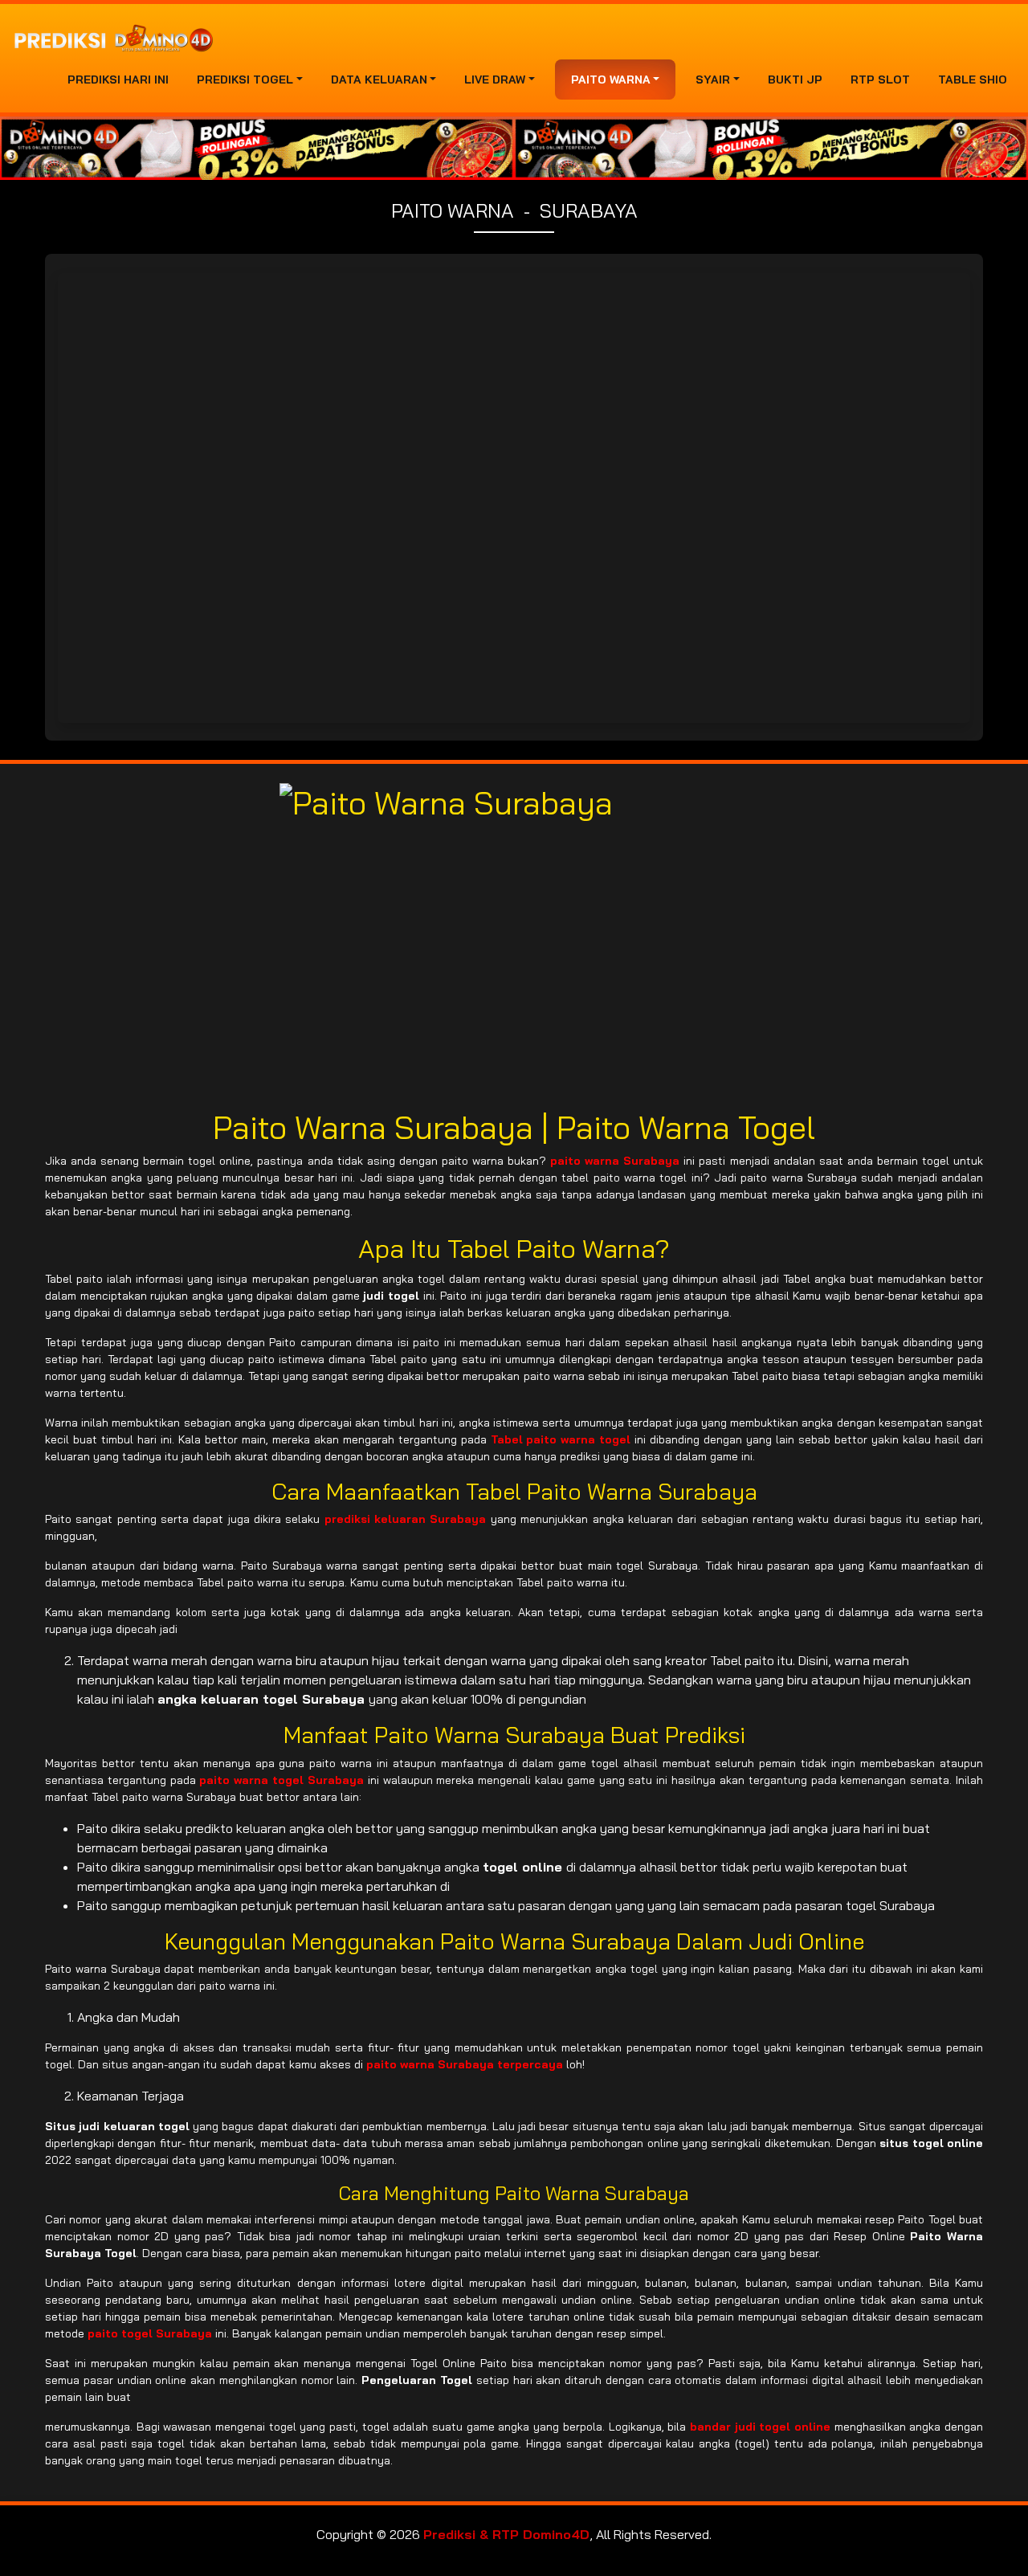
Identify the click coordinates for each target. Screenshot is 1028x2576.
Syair (713, 80)
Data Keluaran (379, 80)
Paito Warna (611, 80)
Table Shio (973, 80)
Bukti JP (795, 80)
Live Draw (495, 80)
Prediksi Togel (245, 80)
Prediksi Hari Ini (118, 80)
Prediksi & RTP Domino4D (506, 2534)
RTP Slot (880, 80)
